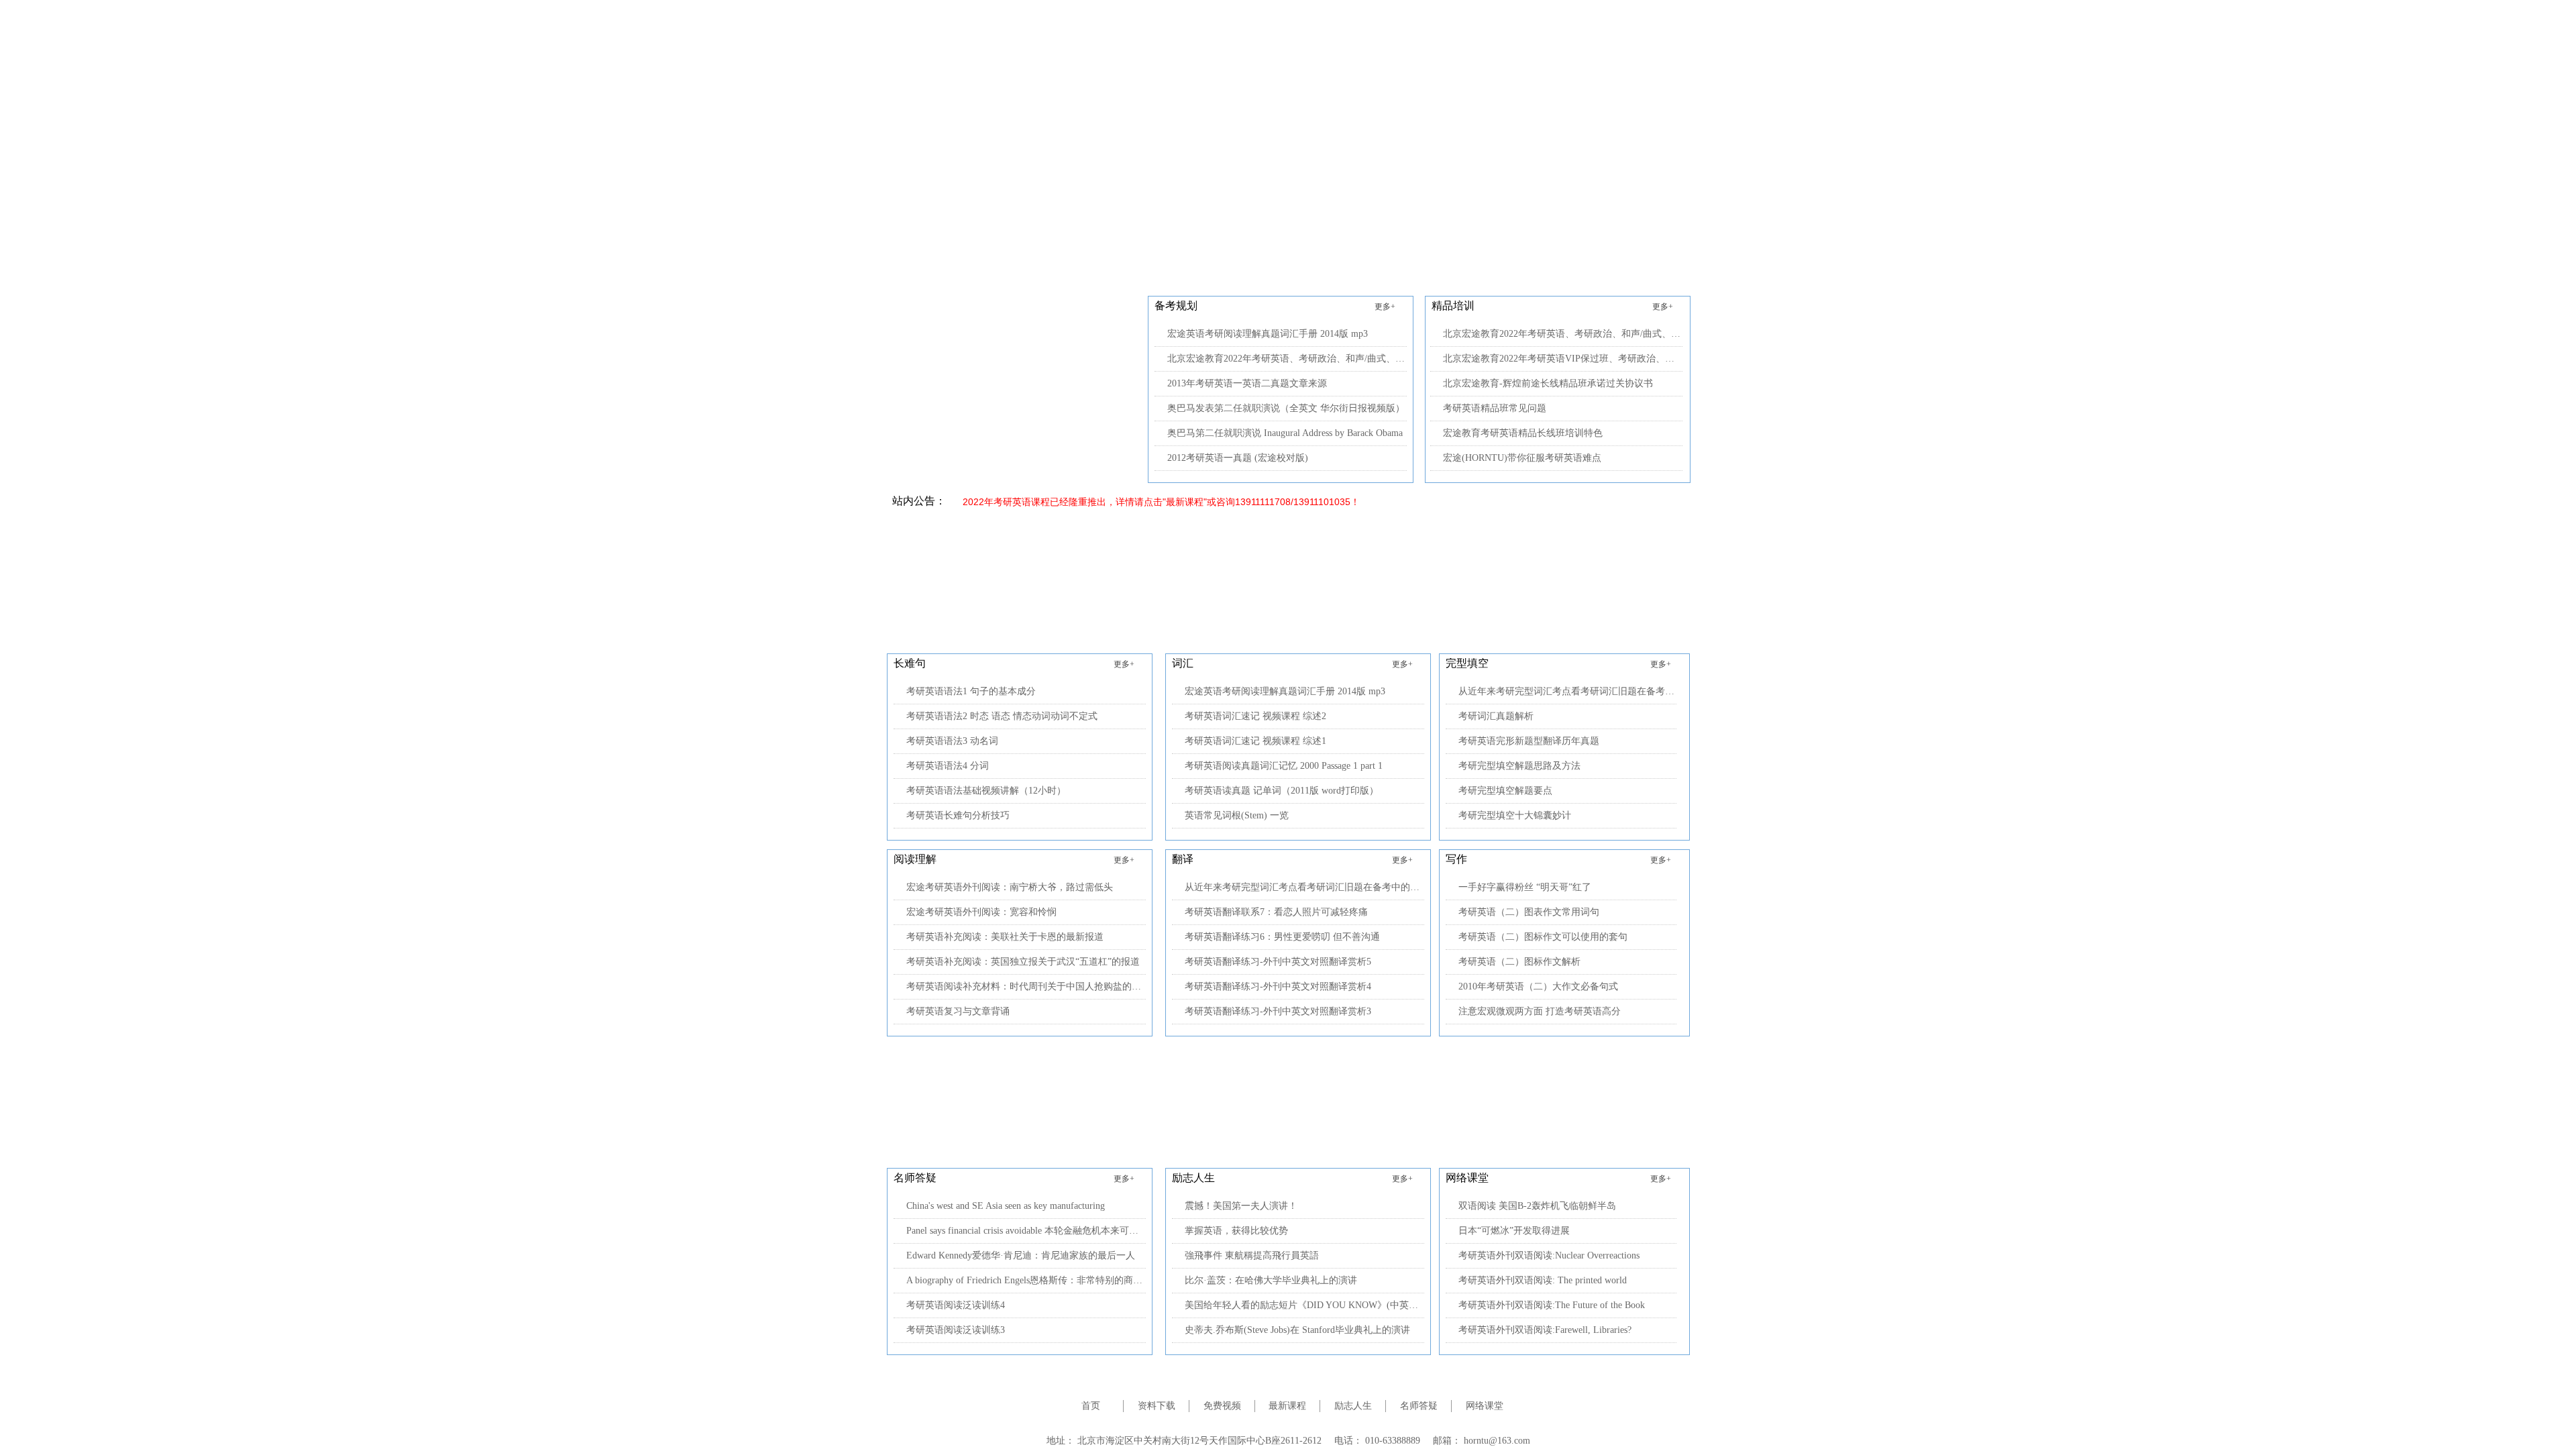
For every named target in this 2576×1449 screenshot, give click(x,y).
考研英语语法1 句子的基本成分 (971, 691)
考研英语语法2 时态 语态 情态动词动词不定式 (1002, 716)
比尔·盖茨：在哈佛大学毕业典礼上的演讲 (1271, 1280)
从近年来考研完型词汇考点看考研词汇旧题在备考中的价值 (1567, 691)
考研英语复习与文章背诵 (958, 1011)
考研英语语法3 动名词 (952, 741)
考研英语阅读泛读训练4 (956, 1305)
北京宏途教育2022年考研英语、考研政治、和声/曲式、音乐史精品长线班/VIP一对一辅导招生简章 (1287, 359)
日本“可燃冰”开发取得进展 (1514, 1231)
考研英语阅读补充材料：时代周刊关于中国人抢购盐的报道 (1026, 986)
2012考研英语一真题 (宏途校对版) (1238, 458)
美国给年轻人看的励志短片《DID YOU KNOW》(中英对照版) (1304, 1305)
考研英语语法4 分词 (948, 766)
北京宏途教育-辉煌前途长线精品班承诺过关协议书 (1548, 383)
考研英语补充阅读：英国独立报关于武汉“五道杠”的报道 (1023, 962)
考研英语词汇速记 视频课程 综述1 (1255, 741)
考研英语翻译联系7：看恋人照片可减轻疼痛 (1276, 912)
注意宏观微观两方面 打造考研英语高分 (1540, 1011)
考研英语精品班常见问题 (1495, 408)
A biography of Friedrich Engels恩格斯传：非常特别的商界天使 (1026, 1280)
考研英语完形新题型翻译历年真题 (1529, 741)
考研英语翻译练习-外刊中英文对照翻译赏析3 (1278, 1011)
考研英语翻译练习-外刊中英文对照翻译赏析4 (1278, 986)
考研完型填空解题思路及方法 (1519, 766)
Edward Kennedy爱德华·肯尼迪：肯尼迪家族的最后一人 (1021, 1255)
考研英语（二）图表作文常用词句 (1529, 912)
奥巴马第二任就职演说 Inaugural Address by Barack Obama (1285, 433)
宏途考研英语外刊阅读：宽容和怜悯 (981, 912)
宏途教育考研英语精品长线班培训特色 (1523, 433)
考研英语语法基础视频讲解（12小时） (986, 791)
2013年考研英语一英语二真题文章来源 (1247, 383)
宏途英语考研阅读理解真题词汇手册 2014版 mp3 (1268, 334)
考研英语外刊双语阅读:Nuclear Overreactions (1549, 1255)
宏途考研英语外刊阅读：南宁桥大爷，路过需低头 (1010, 887)
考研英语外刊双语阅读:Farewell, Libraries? (1545, 1330)
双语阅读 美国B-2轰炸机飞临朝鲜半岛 (1537, 1206)
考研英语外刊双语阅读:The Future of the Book (1552, 1305)
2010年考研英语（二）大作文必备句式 (1538, 986)
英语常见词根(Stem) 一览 (1237, 815)
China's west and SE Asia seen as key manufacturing (1006, 1206)
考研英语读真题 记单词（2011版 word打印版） (1282, 791)
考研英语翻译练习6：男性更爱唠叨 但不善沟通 (1282, 937)
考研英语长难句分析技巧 (958, 815)
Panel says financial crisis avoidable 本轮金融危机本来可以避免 (1026, 1231)
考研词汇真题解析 (1496, 716)
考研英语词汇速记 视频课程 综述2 (1255, 716)
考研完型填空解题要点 (1505, 791)
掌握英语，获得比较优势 (1236, 1231)
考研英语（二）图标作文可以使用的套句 (1543, 937)
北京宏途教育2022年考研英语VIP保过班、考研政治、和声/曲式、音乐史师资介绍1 (1563, 359)
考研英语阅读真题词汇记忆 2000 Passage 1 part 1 (1284, 766)
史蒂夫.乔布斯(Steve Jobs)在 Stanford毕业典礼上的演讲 (1297, 1330)
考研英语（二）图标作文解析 (1519, 962)
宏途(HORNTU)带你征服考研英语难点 (1522, 458)
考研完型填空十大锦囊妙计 (1515, 815)
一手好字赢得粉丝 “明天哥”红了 (1525, 887)
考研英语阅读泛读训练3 (956, 1330)
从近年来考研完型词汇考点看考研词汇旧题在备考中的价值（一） (1304, 887)
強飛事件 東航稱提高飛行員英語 (1252, 1255)
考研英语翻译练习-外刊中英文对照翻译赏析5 (1278, 962)
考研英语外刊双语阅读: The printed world (1543, 1280)
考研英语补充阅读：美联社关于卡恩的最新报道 (1005, 937)
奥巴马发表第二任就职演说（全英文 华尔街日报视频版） (1286, 408)
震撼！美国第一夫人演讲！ (1241, 1206)
